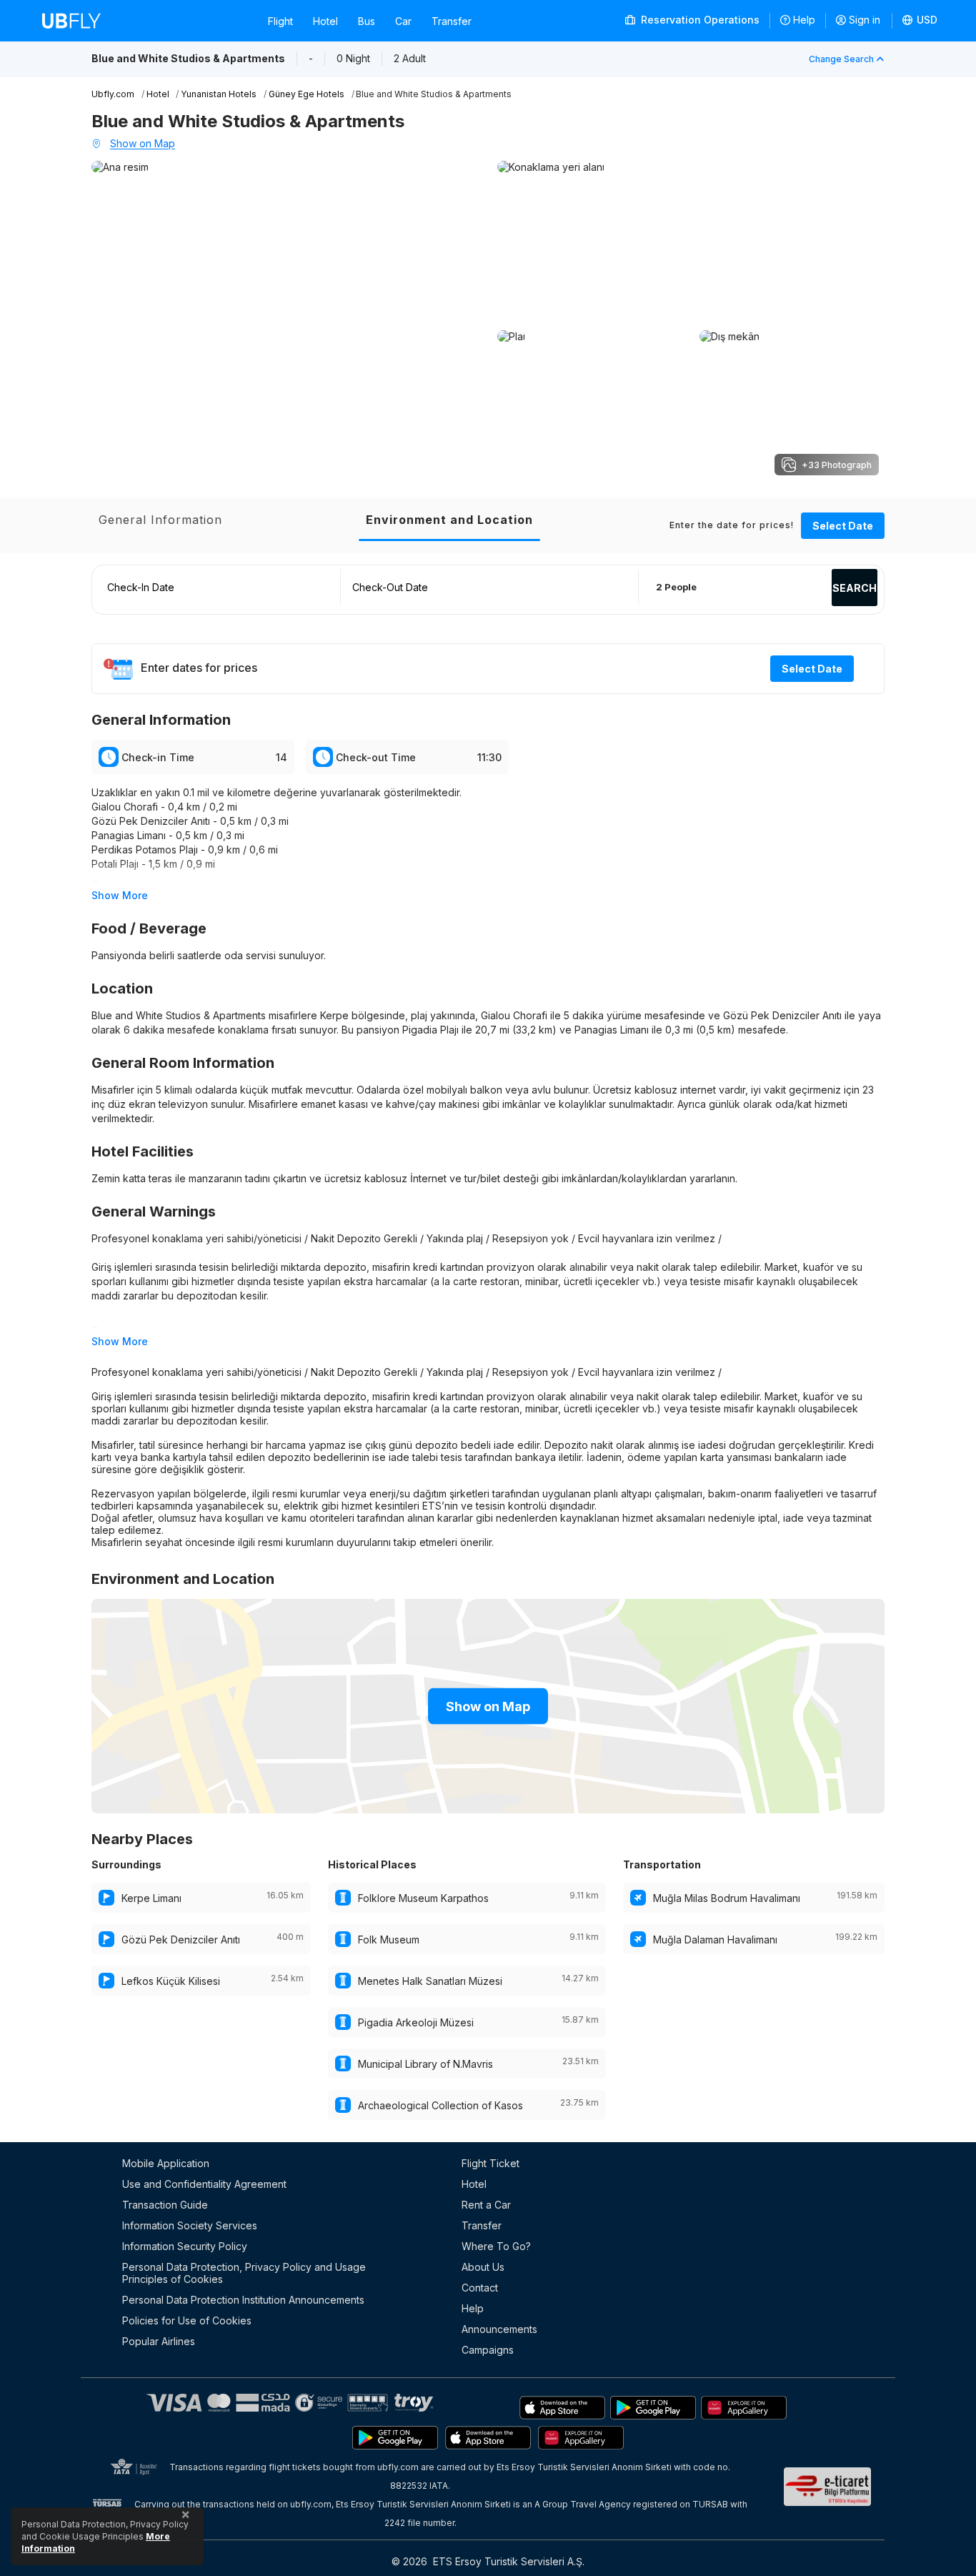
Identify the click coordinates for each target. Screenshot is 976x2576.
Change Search (841, 59)
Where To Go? (496, 2246)
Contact (480, 2288)
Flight (280, 21)
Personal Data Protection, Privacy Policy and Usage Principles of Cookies (244, 2273)
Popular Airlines (159, 2341)
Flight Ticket (491, 2163)
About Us (483, 2267)
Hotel (325, 21)
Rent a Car (486, 2205)
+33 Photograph (837, 465)
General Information (160, 520)
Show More (120, 895)
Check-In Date (141, 587)
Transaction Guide (165, 2205)
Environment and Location (449, 520)
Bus (367, 21)
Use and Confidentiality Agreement (204, 2184)
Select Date (843, 526)
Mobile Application (166, 2163)
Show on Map (143, 143)
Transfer (452, 21)
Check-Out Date (390, 587)
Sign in (865, 20)
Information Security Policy (185, 2246)
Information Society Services (190, 2225)
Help (804, 20)
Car (403, 21)
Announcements (499, 2329)
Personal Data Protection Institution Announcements (243, 2300)
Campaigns (488, 2350)
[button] (920, 21)
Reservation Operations (699, 20)
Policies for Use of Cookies (187, 2320)
